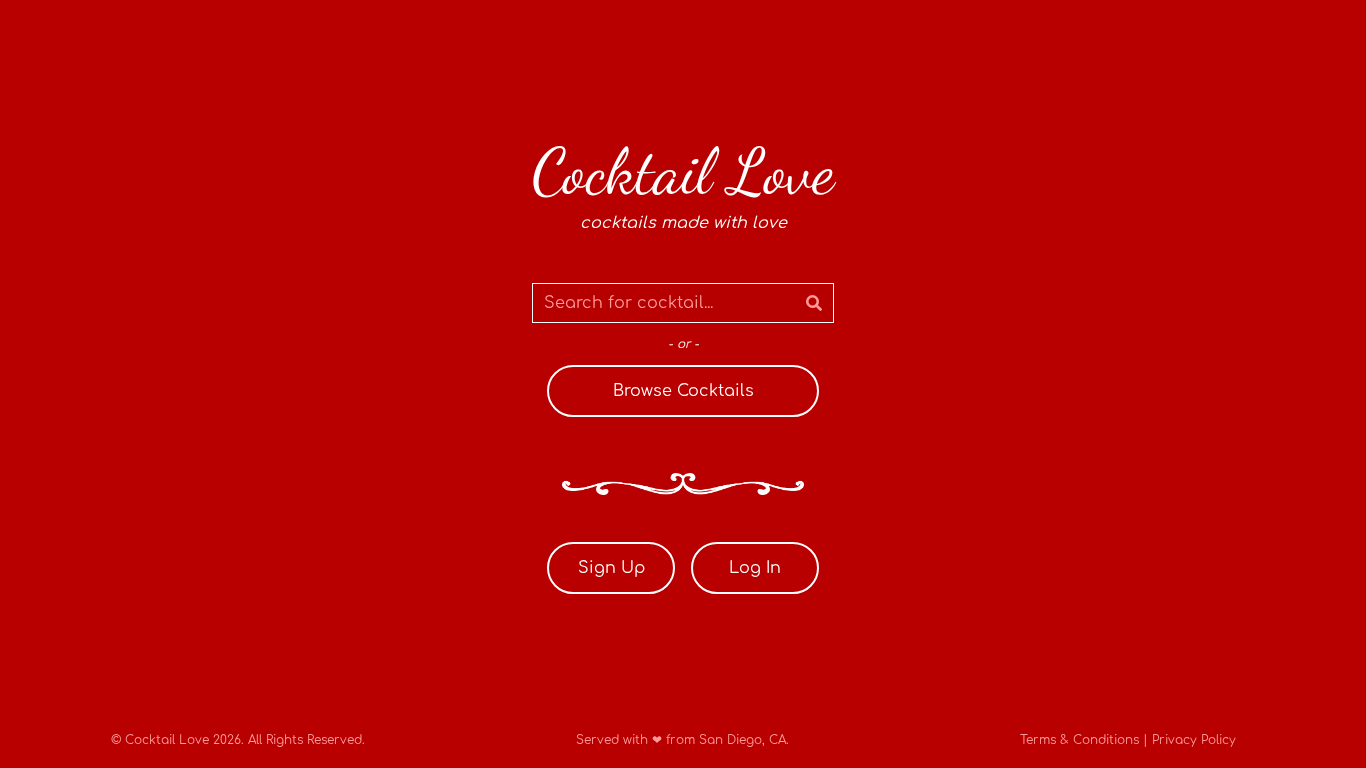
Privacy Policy (1194, 740)
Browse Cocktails (683, 391)
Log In (755, 568)
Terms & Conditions (1079, 740)
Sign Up (611, 568)
